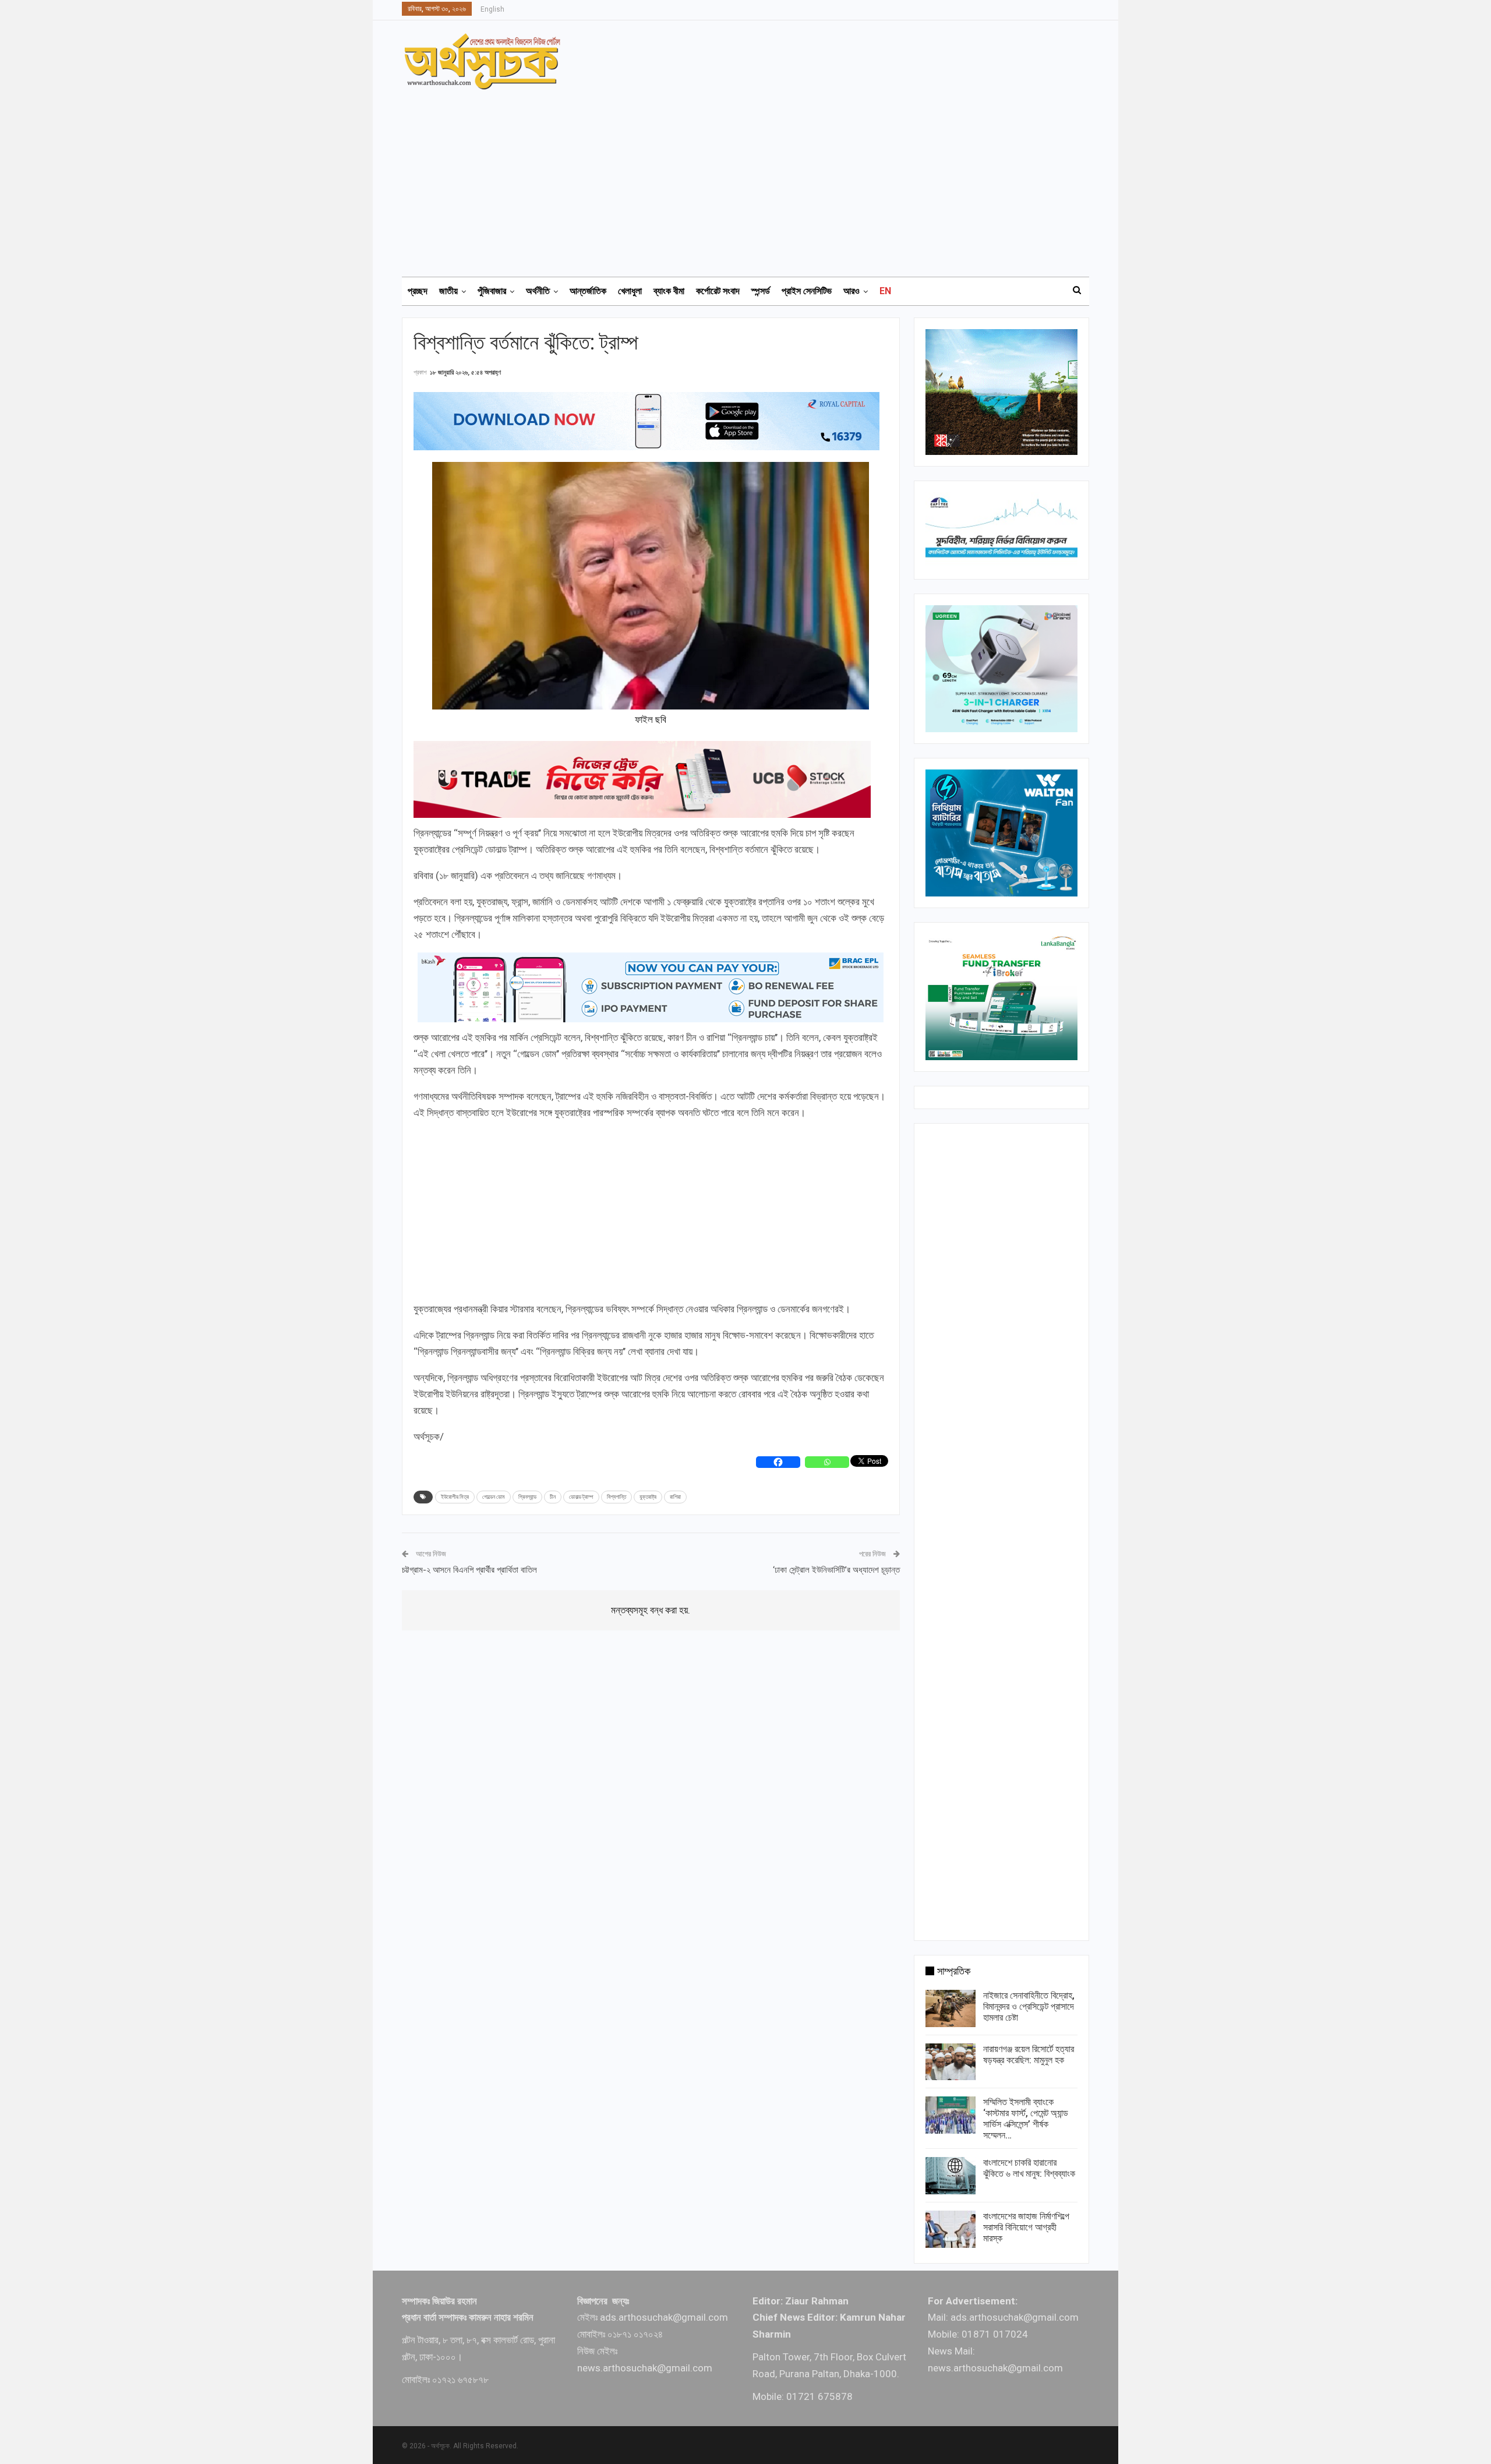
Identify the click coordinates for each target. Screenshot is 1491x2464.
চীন (553, 1497)
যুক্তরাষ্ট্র (648, 1497)
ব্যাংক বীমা (669, 291)
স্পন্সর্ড (761, 291)
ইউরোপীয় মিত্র (455, 1497)
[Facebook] (778, 1462)
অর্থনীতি (538, 291)
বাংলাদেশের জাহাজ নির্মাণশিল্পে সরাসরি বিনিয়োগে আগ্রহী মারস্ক (1026, 2227)
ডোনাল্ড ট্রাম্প (581, 1497)
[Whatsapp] (827, 1462)
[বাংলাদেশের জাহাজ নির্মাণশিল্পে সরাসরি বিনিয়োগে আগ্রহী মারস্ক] (951, 2229)
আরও (852, 291)
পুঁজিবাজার (492, 291)
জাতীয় (448, 291)
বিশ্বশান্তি (616, 1497)
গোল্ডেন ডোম (494, 1497)
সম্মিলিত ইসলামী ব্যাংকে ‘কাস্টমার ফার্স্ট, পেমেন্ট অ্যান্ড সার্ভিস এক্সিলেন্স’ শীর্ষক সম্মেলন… (1026, 2119)
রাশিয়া (675, 1497)
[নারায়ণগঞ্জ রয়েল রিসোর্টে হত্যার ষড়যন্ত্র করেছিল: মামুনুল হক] (951, 2062)
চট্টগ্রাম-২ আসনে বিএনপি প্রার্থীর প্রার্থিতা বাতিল (469, 1570)
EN (885, 291)
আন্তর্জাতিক (588, 291)
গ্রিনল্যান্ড (527, 1497)
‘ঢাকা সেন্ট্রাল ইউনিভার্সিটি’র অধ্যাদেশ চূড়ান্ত (836, 1570)
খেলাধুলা (630, 291)
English (492, 9)
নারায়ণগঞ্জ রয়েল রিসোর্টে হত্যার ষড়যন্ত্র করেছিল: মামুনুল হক (1029, 2054)
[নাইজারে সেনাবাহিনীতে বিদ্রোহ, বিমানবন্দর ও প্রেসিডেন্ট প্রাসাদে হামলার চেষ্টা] (951, 2008)
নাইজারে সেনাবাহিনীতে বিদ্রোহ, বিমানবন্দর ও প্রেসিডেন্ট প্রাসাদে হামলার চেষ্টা (1029, 2006)
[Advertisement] (752, 178)
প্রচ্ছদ (418, 291)
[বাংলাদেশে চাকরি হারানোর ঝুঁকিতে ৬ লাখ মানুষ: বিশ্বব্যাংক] (951, 2176)
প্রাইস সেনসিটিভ (807, 291)
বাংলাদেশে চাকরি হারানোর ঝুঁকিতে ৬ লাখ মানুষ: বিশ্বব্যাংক (1029, 2168)
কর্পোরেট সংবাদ (718, 291)
